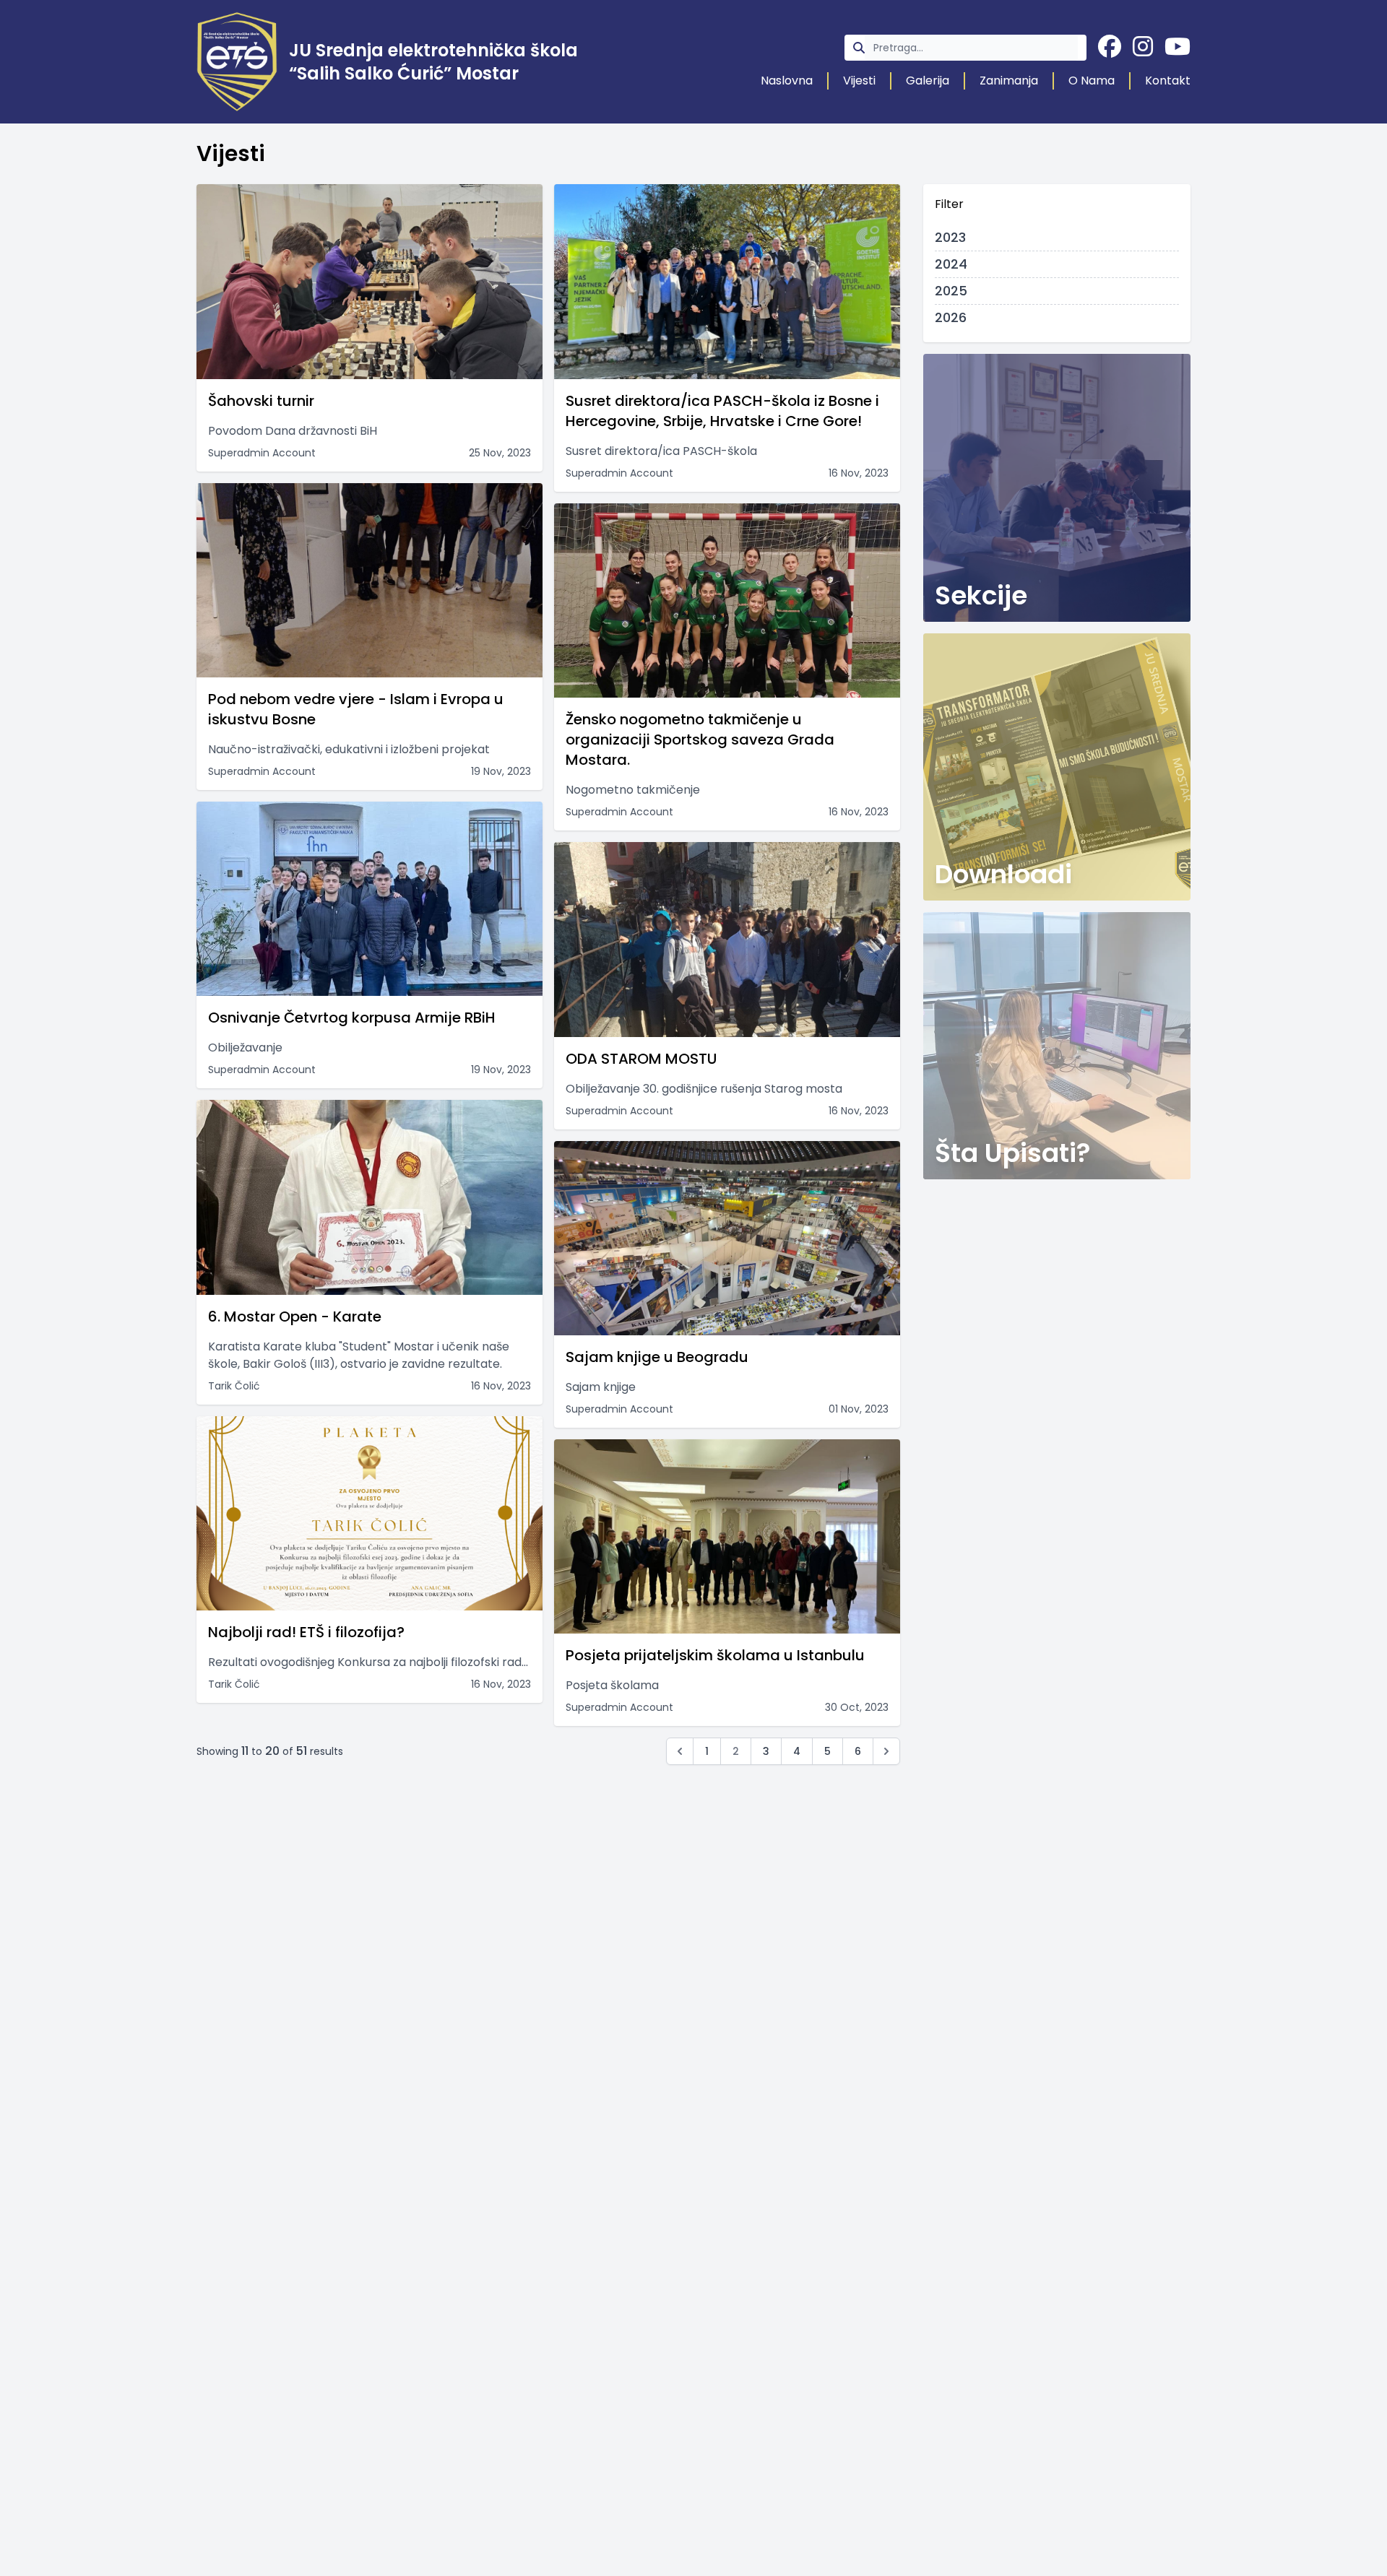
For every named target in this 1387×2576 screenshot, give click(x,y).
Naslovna (787, 81)
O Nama (1092, 81)
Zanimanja (1009, 81)
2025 (951, 291)
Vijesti (859, 81)
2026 (951, 317)
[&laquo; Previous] (680, 1751)
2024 (951, 264)
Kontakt (1168, 81)
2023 (950, 237)
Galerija (928, 81)
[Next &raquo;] (886, 1751)
